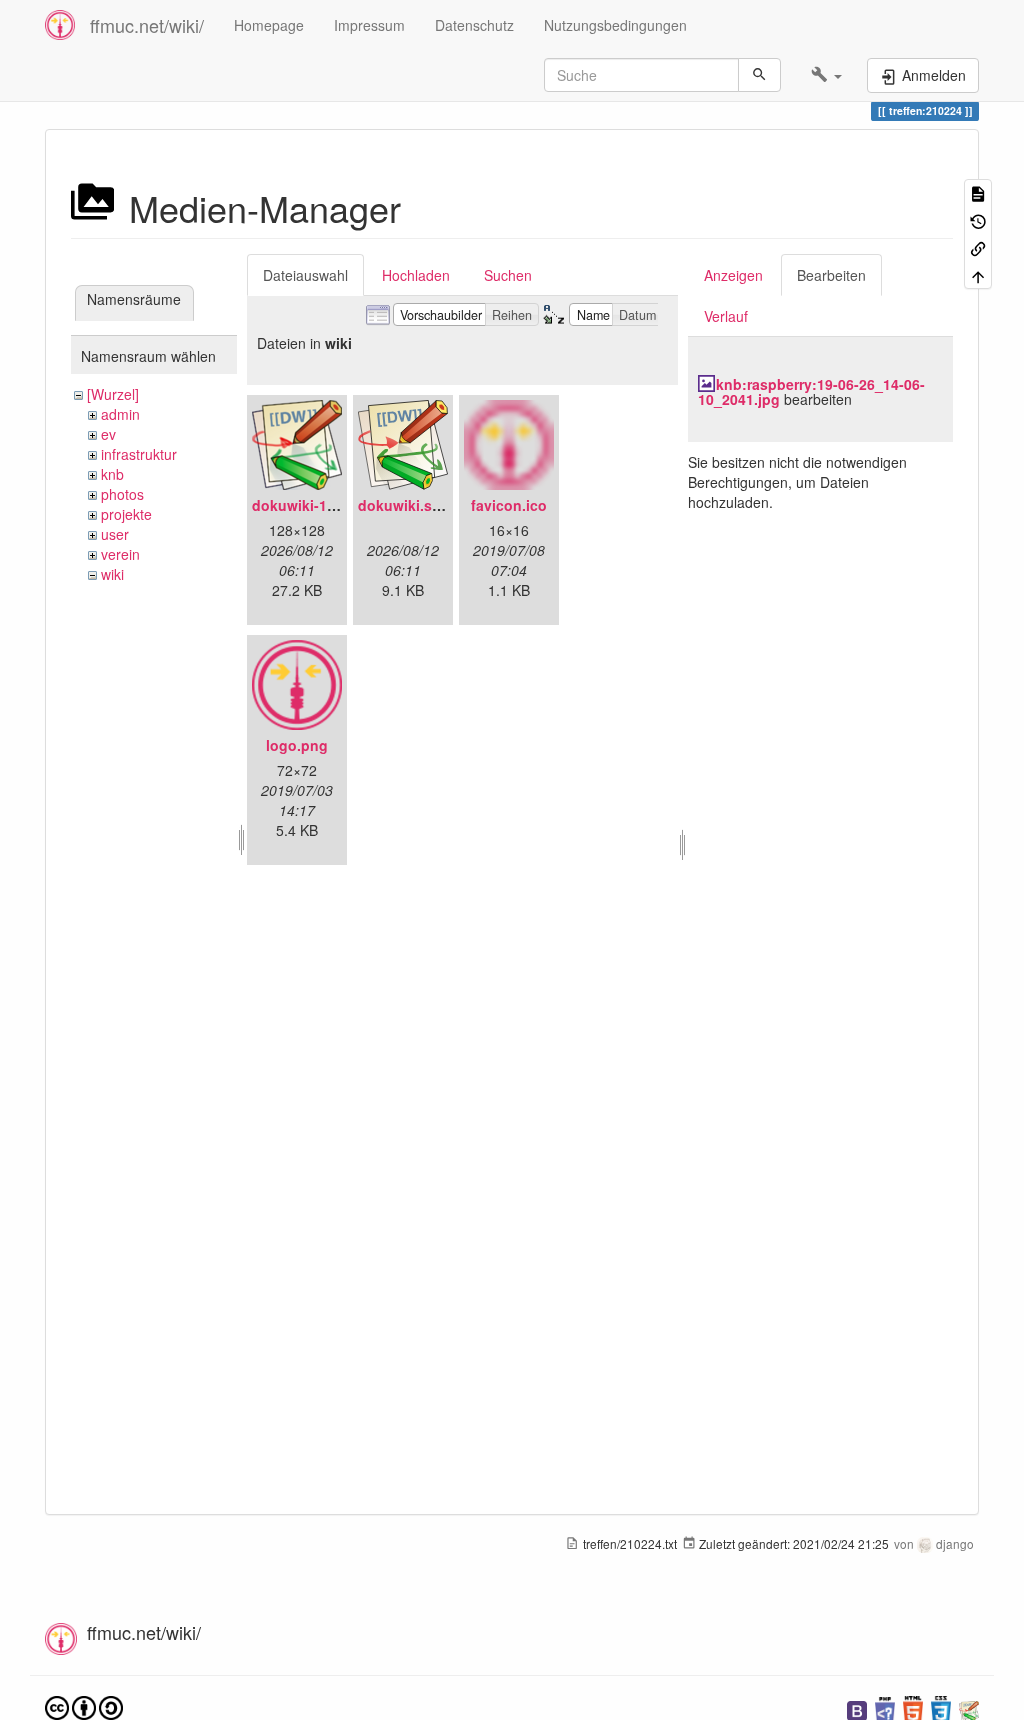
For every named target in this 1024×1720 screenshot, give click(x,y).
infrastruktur (139, 454)
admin (120, 414)
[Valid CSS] (941, 1708)
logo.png (297, 745)
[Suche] (759, 75)
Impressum (369, 25)
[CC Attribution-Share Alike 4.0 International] (84, 1706)
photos (122, 494)
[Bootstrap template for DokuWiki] (857, 1708)
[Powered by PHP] (885, 1708)
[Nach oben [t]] (978, 274)
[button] (826, 75)
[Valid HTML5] (913, 1708)
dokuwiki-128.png (313, 505)
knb (112, 474)
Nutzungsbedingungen (615, 25)
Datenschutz (474, 25)
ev (108, 434)
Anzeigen (733, 275)
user (115, 534)
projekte (126, 514)
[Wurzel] (113, 394)
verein (120, 554)
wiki (112, 574)
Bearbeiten (831, 275)
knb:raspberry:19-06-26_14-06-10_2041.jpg (811, 391)
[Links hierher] (978, 247)
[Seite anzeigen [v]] (978, 192)
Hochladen (416, 275)
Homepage (269, 25)
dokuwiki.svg (403, 505)
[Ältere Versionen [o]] (978, 219)
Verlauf (726, 316)
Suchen (508, 275)
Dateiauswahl (305, 275)
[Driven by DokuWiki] (969, 1708)
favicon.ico (509, 505)
